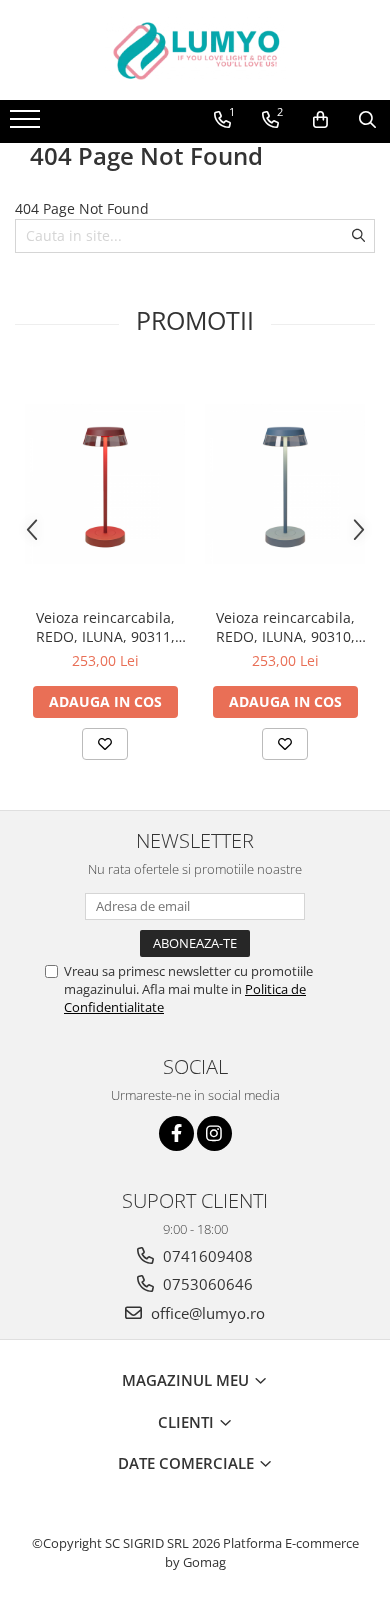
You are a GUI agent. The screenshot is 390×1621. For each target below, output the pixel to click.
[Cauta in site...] (367, 120)
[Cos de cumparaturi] (320, 120)
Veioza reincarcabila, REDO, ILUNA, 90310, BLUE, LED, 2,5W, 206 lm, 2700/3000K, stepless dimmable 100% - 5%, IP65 (285, 627)
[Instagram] (214, 1133)
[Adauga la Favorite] (105, 744)
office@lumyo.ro (206, 1313)
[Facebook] (176, 1133)
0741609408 (206, 1256)
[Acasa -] (195, 50)
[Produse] (27, 125)
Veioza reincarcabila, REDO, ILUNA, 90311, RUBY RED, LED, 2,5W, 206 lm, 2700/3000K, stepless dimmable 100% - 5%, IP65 (105, 627)
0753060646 (206, 1284)
